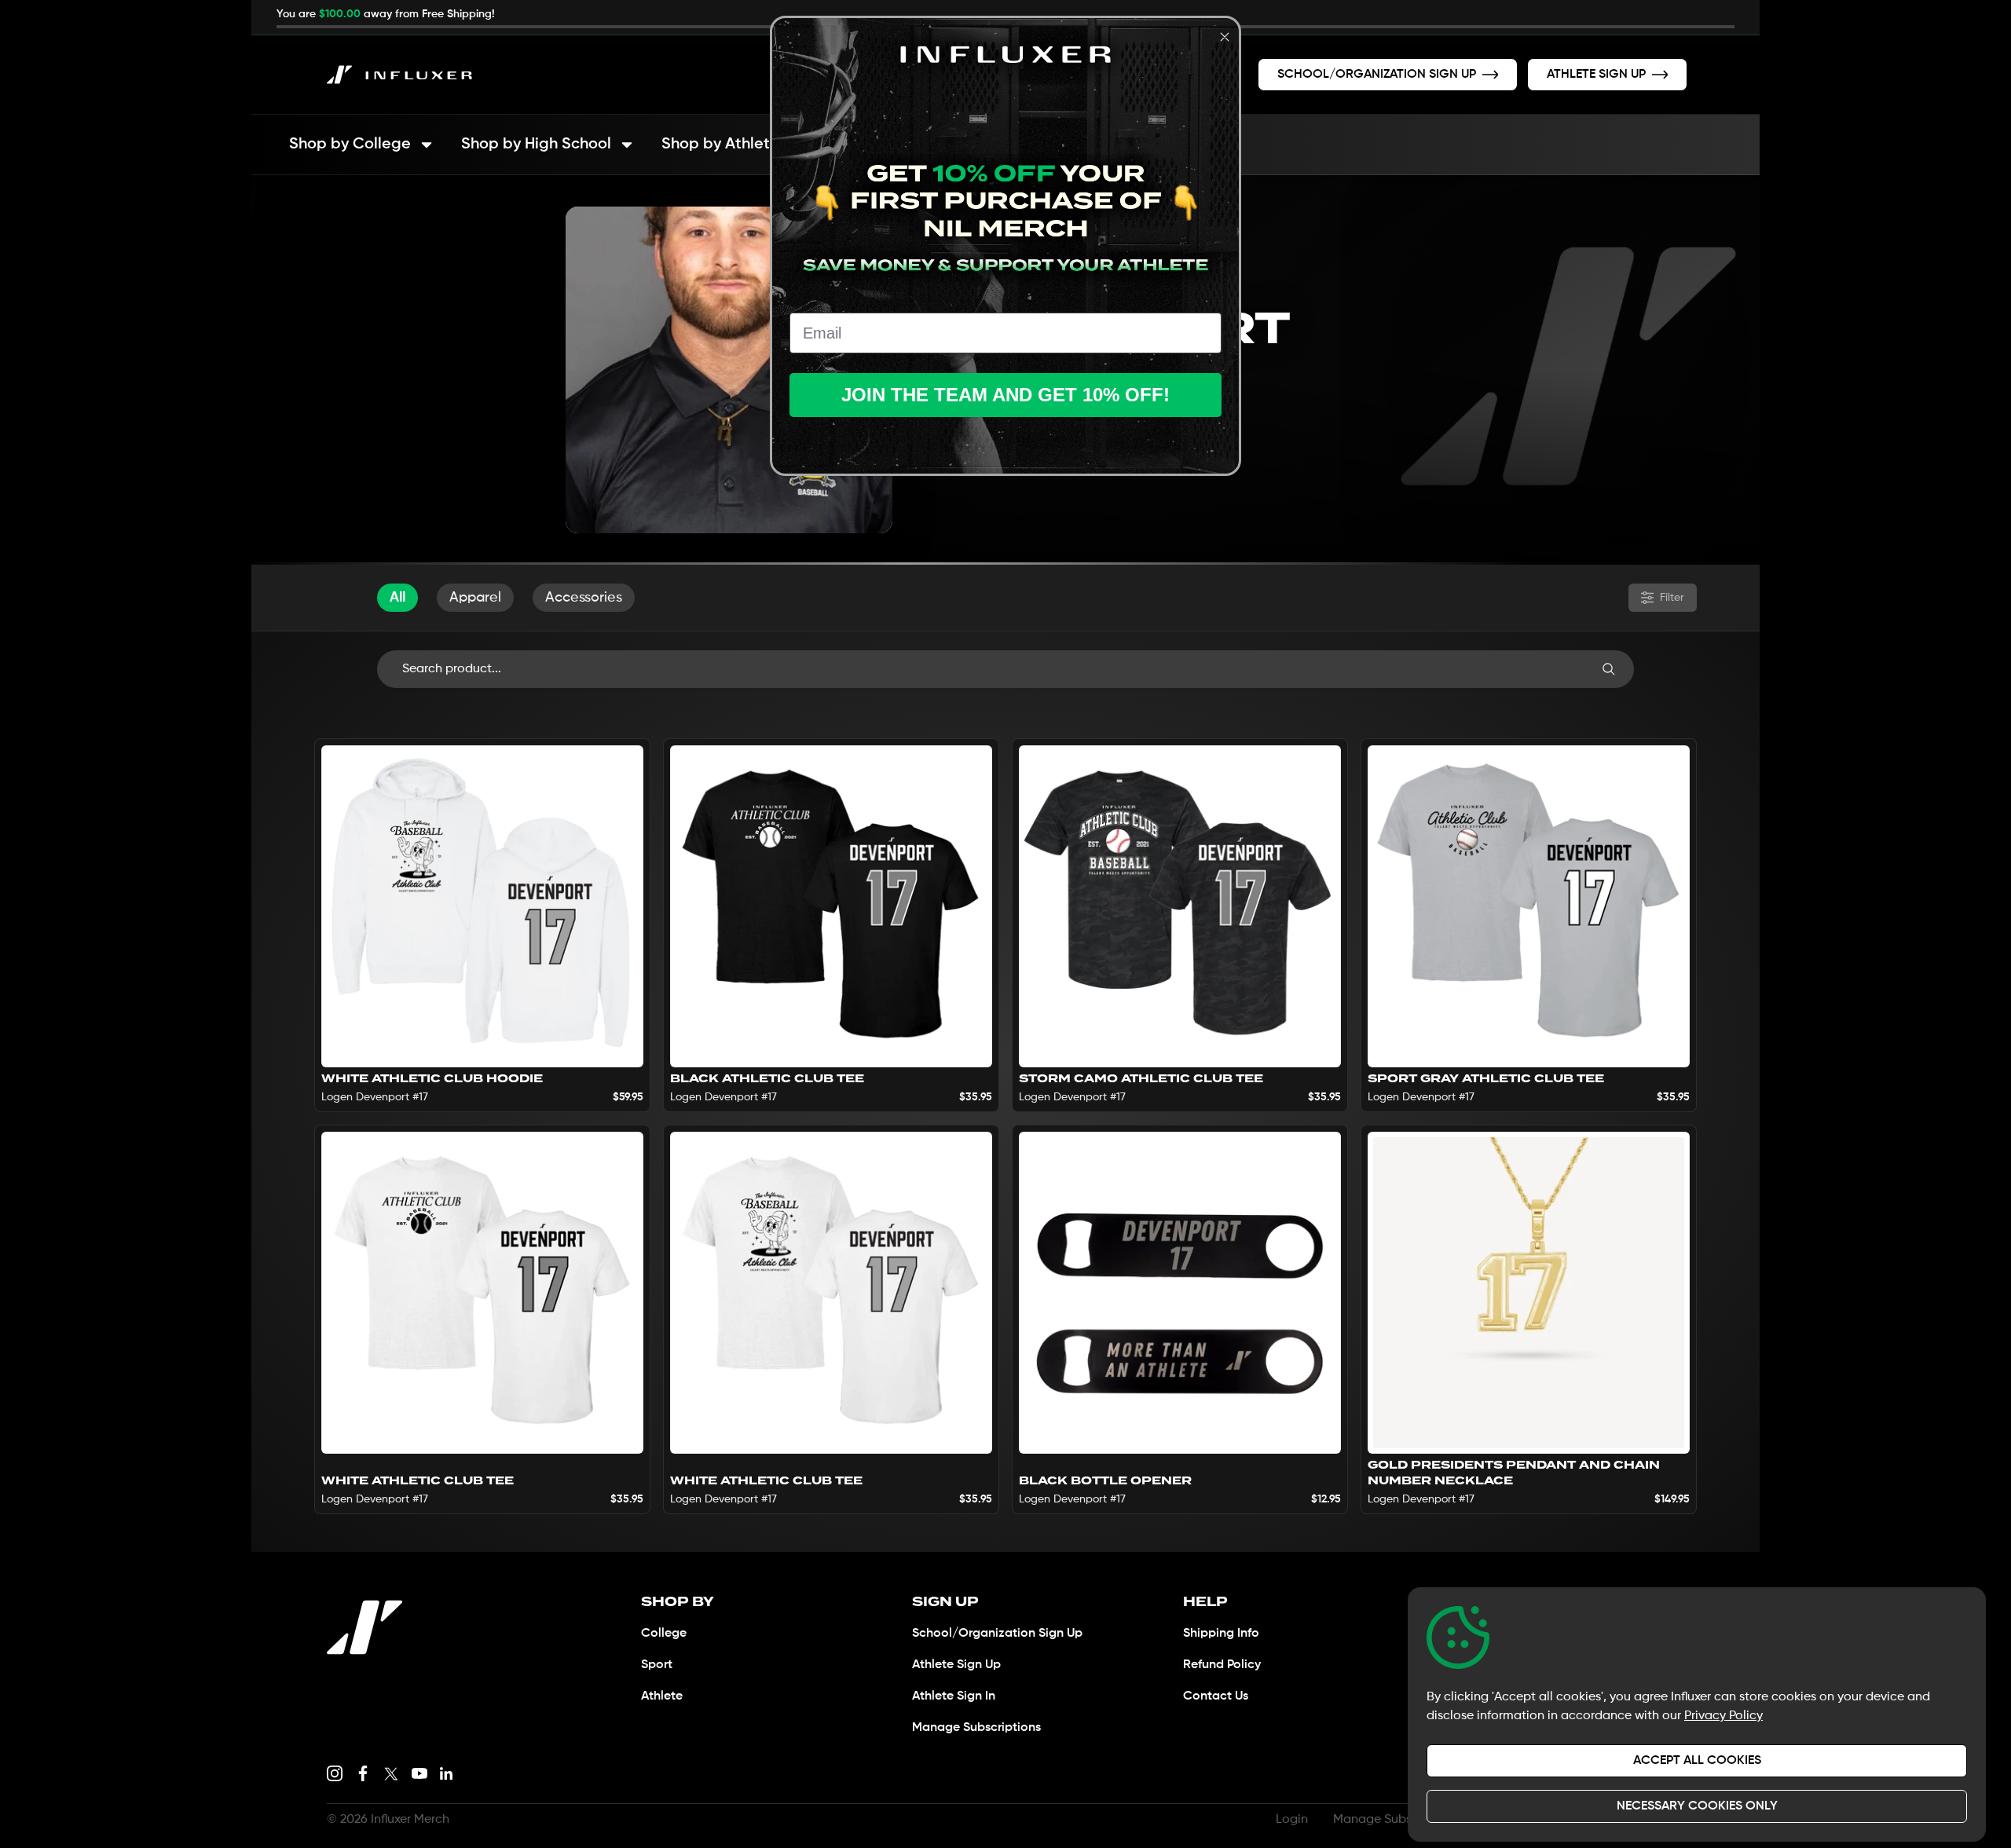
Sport (657, 1665)
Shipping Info (1221, 1634)
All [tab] (397, 598)
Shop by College (350, 145)
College (664, 1634)
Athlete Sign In (954, 1696)
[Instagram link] (335, 1773)
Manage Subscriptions (976, 1728)
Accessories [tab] (584, 598)
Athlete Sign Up (956, 1665)
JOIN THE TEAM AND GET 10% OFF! (1005, 395)
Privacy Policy (1723, 1716)
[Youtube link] (419, 1773)
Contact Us (1216, 1696)
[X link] (391, 1773)
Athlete (662, 1696)
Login (1292, 1820)
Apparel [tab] (475, 598)
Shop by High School (536, 145)
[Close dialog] (1225, 37)
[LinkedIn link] (446, 1773)
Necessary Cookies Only (1697, 1806)
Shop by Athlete (720, 145)
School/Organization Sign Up (997, 1634)
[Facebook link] (363, 1773)
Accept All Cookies (1697, 1761)
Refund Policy (1222, 1665)
